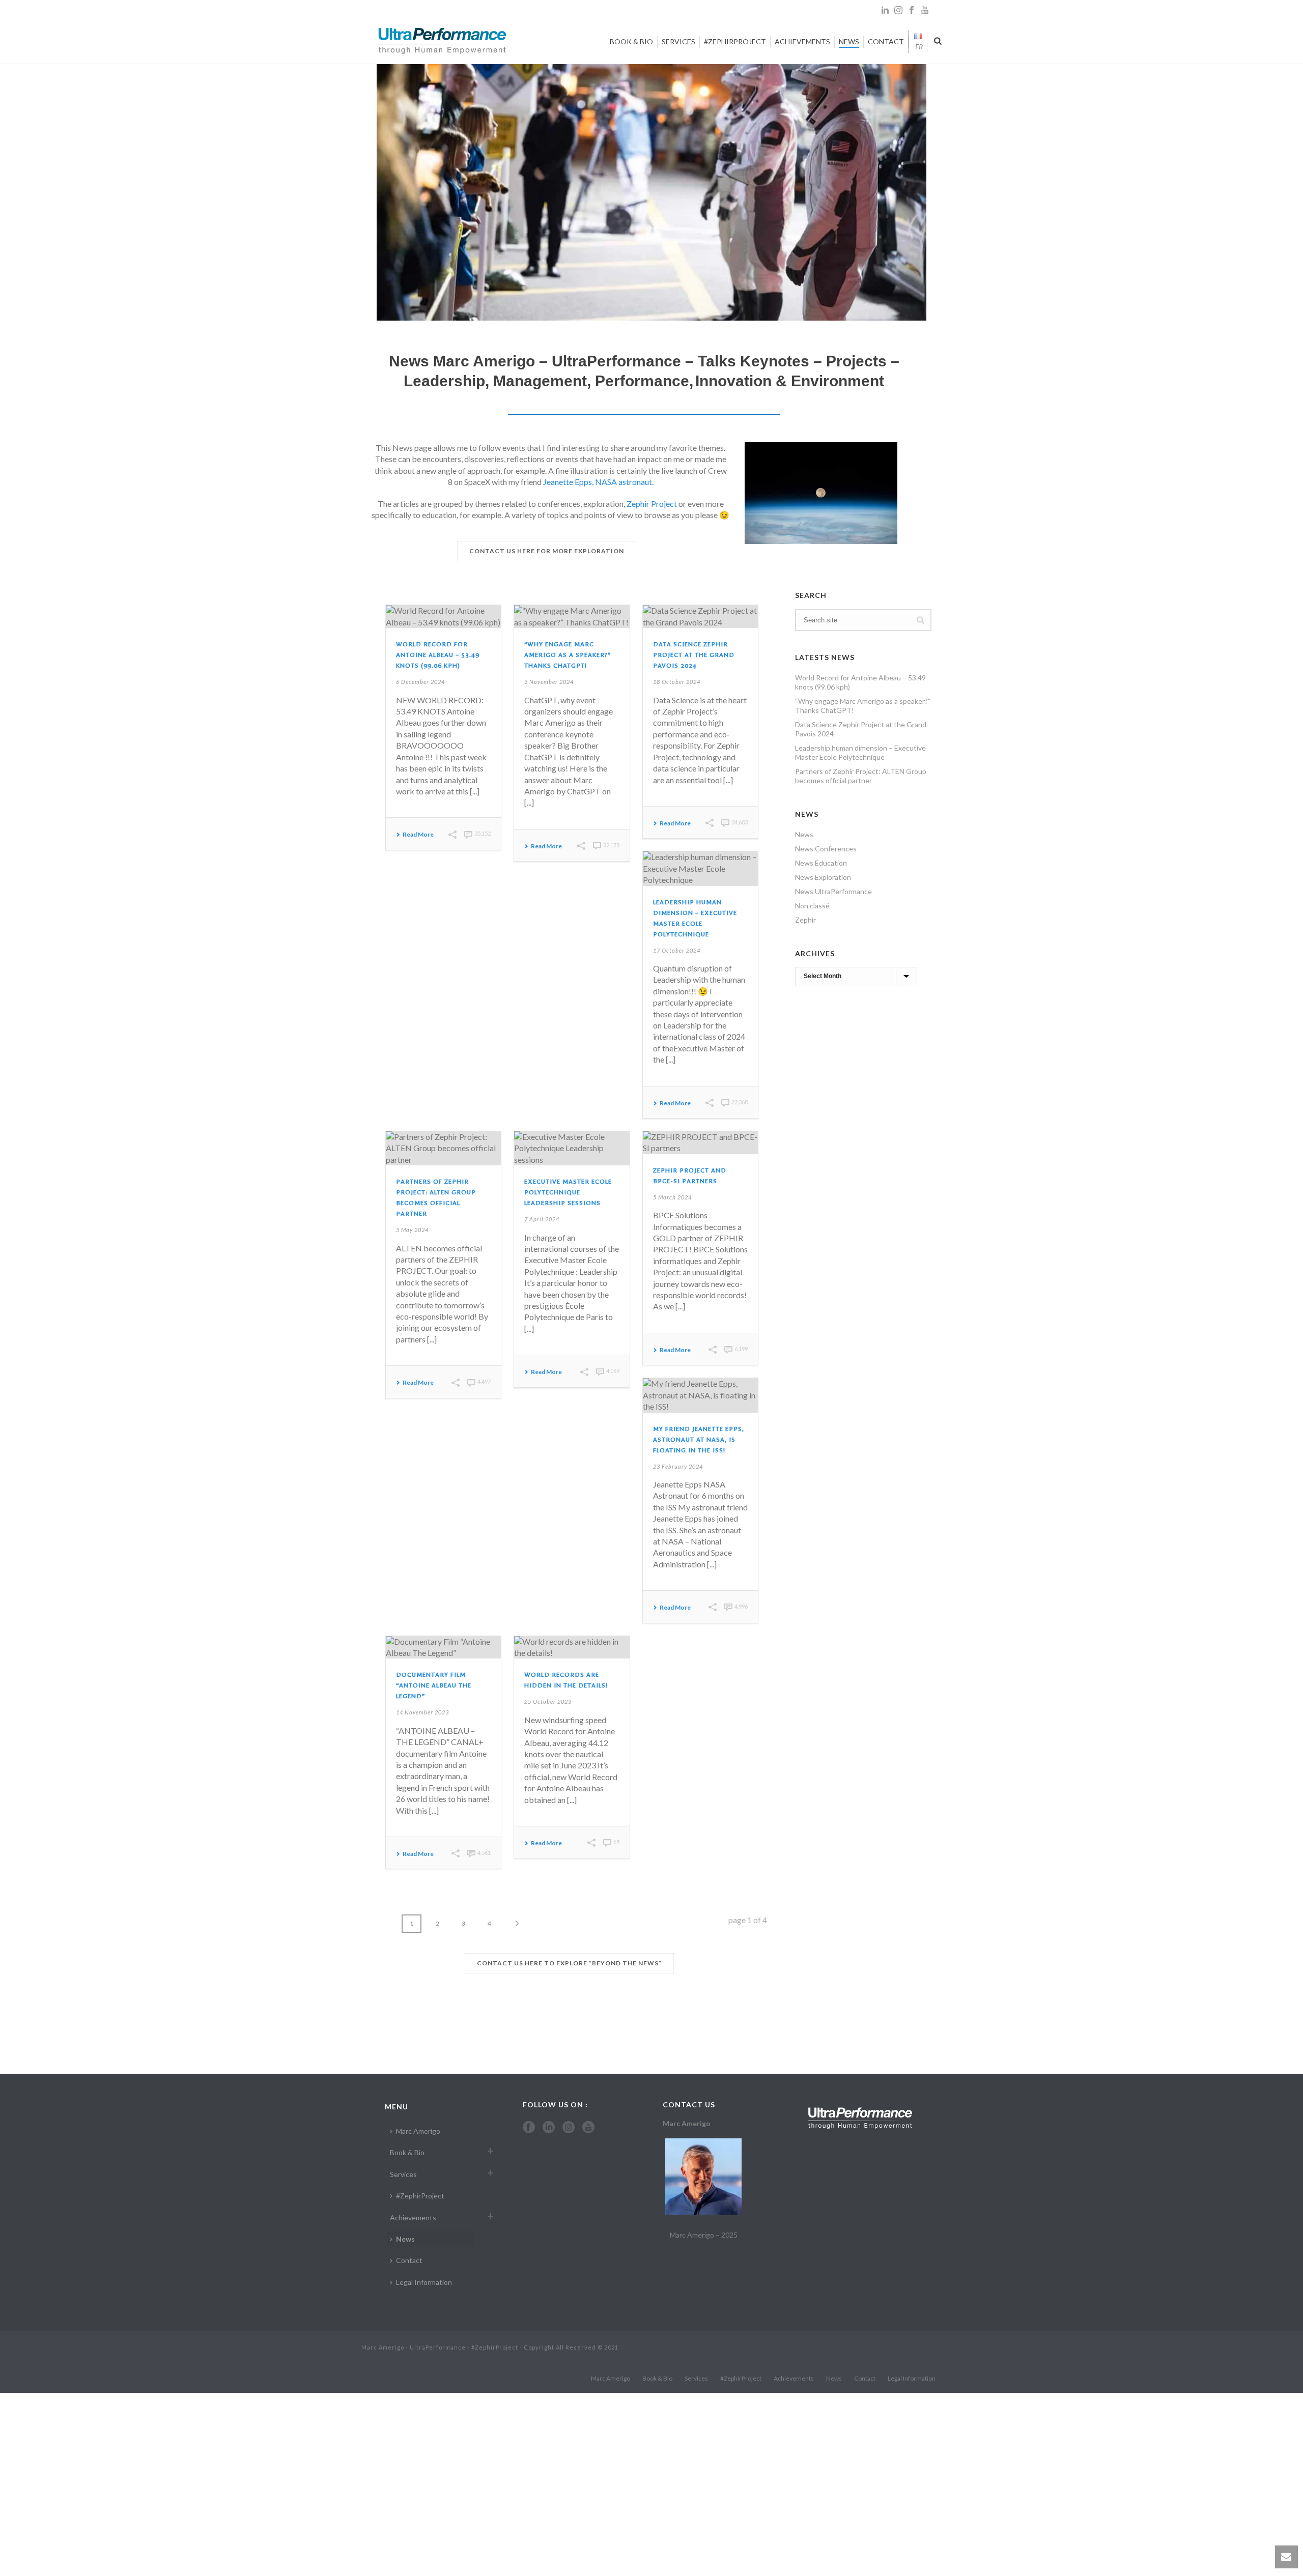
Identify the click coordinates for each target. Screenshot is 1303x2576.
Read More (418, 835)
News (849, 41)
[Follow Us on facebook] (529, 2128)
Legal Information (424, 2282)
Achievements (802, 41)
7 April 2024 (542, 1219)
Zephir (805, 920)
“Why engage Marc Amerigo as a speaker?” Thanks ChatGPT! (568, 655)
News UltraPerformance (833, 891)
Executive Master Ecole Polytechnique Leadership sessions (568, 1192)
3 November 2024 (549, 682)
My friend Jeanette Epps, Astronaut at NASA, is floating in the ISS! (699, 1440)
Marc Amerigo (418, 2131)
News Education (821, 863)
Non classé (812, 906)
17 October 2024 (677, 950)
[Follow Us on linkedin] (549, 2128)
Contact (886, 41)
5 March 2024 (672, 1197)
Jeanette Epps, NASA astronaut (598, 482)
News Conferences (826, 849)
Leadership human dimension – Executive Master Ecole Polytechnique (860, 752)
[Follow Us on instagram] (569, 2128)
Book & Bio (631, 41)
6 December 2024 (420, 682)
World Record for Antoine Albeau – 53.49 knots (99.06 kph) (438, 655)
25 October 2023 (548, 1701)
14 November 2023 (422, 1712)
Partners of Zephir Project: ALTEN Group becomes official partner (861, 776)
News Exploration (823, 877)
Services (678, 41)
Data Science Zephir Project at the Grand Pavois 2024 (694, 655)
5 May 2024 (412, 1230)
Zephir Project (652, 504)
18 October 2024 (677, 682)
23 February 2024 (678, 1466)
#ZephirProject (735, 41)
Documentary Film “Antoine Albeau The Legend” (434, 1685)
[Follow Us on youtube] (588, 2128)
